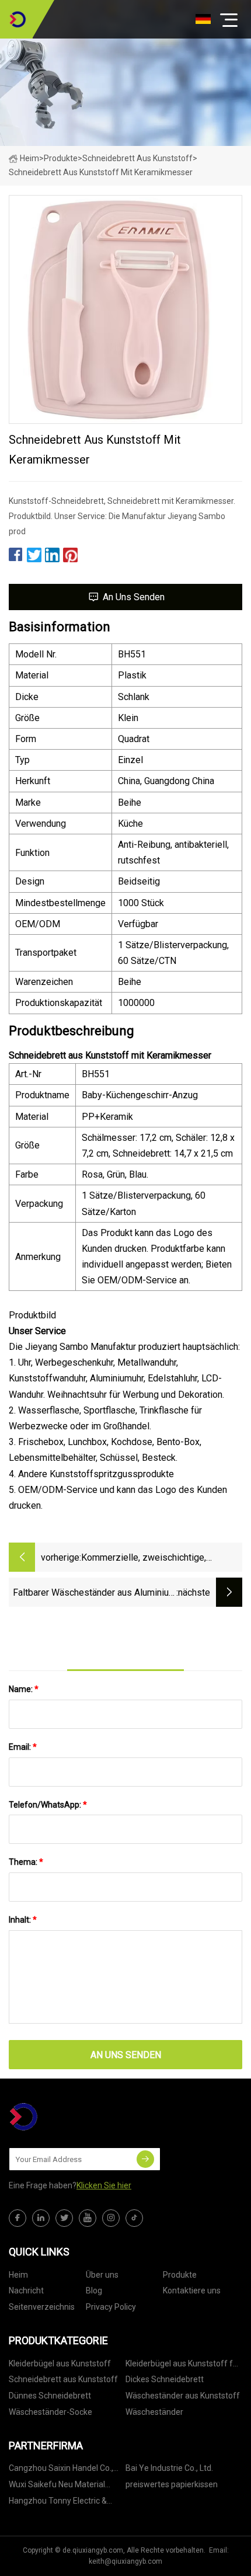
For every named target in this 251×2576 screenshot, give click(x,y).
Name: (24, 1689)
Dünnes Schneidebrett (50, 2396)
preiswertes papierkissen (172, 2484)
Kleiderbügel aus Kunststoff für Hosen (183, 2366)
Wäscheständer (154, 2412)
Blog (94, 2290)
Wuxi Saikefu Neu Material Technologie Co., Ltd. (57, 2486)
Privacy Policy (111, 2307)
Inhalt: (23, 1920)
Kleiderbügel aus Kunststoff (60, 2363)
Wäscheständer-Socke (50, 2412)
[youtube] (88, 2218)
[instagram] (111, 2218)
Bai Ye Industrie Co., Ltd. (169, 2468)
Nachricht (26, 2290)
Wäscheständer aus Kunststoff (183, 2396)
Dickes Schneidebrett (165, 2379)
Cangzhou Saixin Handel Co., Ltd (61, 2470)
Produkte (61, 158)
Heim (29, 158)
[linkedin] (41, 2218)
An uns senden (134, 597)
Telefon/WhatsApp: (48, 1805)
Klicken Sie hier (104, 2185)
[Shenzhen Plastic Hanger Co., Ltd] (18, 19)
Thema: (26, 1862)
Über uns (102, 2275)
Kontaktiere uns (192, 2290)
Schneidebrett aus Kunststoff (137, 158)
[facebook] (18, 2218)
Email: (23, 1747)
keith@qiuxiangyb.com (125, 2561)
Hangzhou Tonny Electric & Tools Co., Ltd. (58, 2503)
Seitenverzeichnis (42, 2307)
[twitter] (64, 2218)
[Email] (145, 2159)
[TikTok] (134, 2218)
